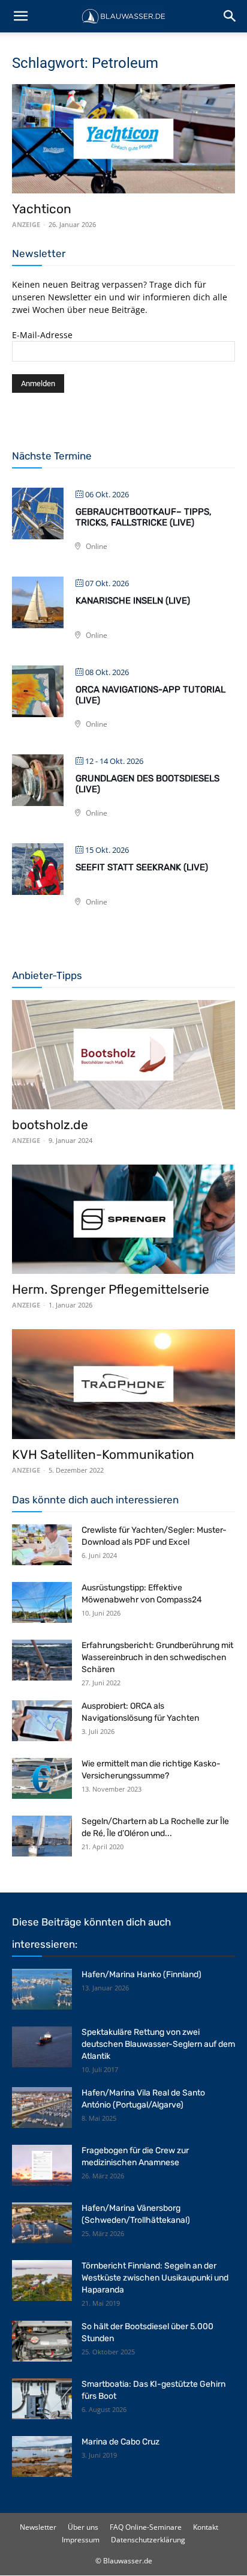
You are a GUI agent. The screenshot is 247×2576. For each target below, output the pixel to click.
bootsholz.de (50, 1125)
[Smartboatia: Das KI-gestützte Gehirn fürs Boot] (42, 2399)
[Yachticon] (123, 139)
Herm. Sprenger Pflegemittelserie (111, 1289)
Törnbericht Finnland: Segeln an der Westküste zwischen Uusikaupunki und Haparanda (155, 2278)
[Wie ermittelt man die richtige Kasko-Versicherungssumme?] (42, 1779)
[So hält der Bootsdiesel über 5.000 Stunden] (42, 2341)
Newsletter (38, 2527)
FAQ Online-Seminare (146, 2527)
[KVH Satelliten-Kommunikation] (123, 1384)
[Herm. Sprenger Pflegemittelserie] (123, 1219)
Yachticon (42, 209)
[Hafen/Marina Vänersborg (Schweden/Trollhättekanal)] (42, 2223)
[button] (20, 16)
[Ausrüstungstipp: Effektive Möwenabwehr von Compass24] (42, 1603)
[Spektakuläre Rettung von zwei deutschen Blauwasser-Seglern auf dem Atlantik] (42, 2047)
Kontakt (206, 2527)
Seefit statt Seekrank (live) (142, 867)
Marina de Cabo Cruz (121, 2442)
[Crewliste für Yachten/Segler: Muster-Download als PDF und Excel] (42, 1545)
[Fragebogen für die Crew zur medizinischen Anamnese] (42, 2165)
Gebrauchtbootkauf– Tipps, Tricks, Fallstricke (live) (144, 517)
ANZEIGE (26, 224)
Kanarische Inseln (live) (133, 601)
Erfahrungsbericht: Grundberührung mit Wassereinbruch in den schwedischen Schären (157, 1657)
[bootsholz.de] (123, 1055)
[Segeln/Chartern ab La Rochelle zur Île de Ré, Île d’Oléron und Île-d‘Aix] (42, 1836)
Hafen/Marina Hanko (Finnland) (141, 1974)
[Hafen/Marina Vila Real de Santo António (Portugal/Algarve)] (42, 2108)
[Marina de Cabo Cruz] (42, 2457)
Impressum (81, 2540)
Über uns (83, 2527)
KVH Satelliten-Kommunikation (103, 1454)
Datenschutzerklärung (148, 2540)
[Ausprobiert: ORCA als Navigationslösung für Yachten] (42, 1721)
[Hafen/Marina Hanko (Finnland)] (42, 1990)
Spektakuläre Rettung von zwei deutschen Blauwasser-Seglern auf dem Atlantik (158, 2044)
